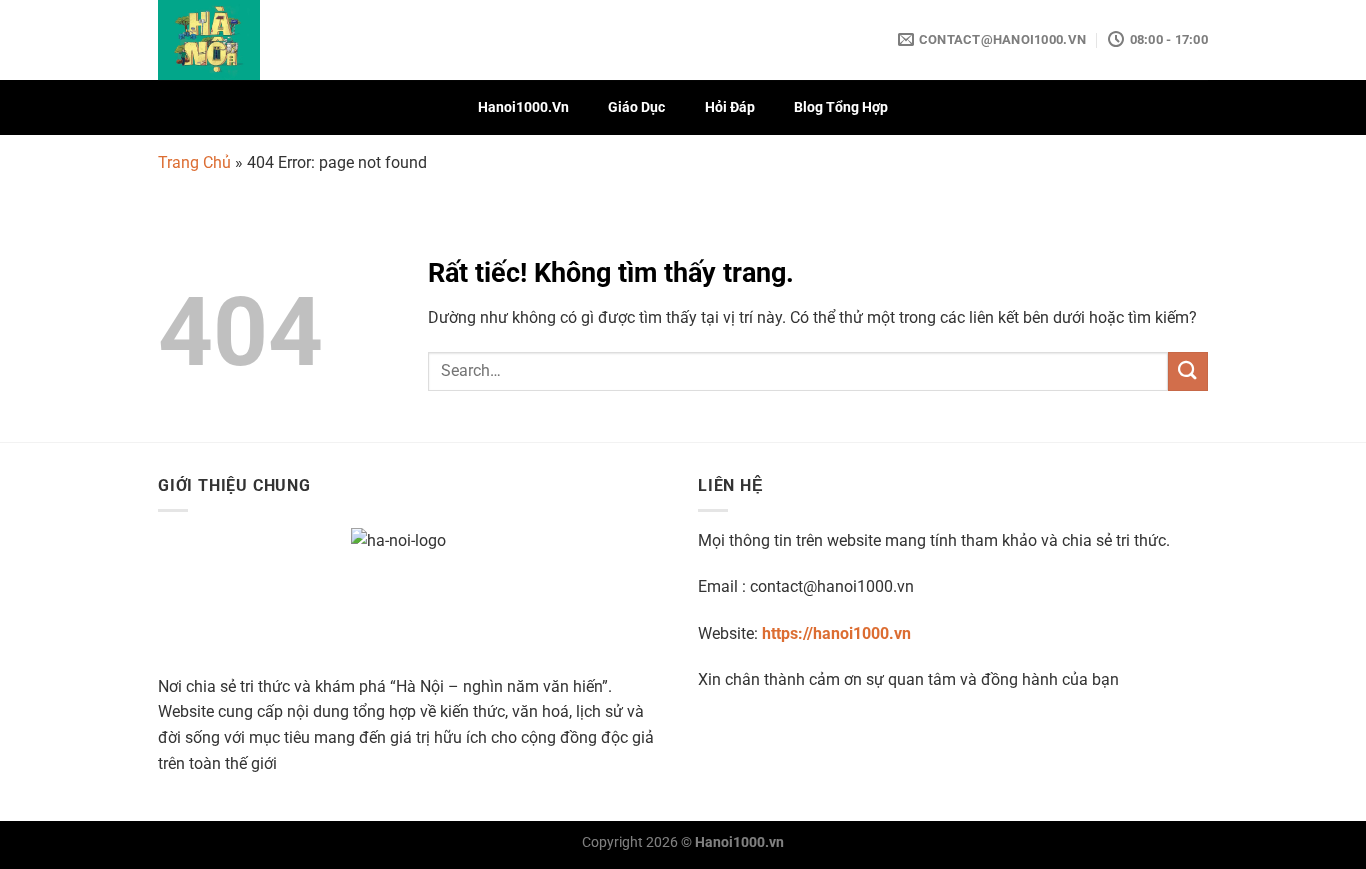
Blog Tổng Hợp (841, 107)
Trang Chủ (194, 162)
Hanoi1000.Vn (523, 107)
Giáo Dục (636, 107)
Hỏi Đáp (730, 107)
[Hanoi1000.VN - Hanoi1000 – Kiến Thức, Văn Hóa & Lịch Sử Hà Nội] (258, 40)
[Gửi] (1188, 371)
